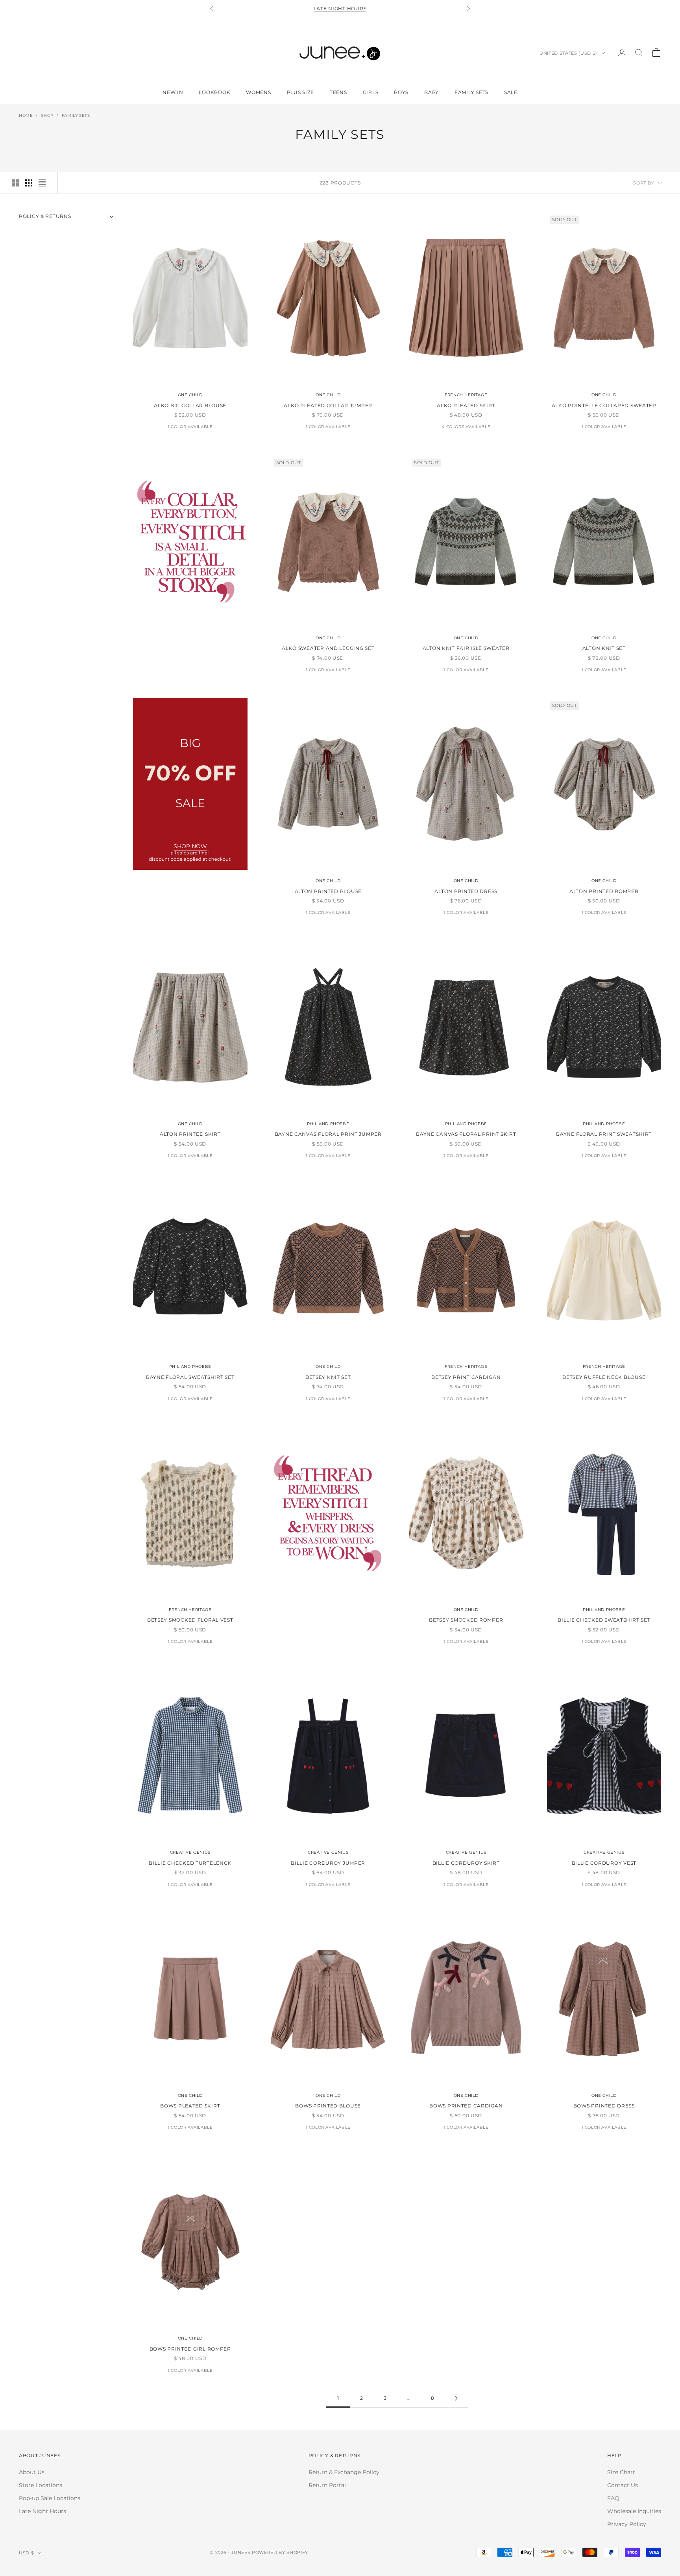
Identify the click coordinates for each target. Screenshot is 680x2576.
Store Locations (41, 2485)
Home (26, 115)
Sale (511, 92)
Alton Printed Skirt (190, 1134)
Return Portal (327, 2485)
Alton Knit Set (604, 648)
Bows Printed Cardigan (466, 2106)
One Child (190, 395)
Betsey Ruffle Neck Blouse (604, 1377)
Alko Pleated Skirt (466, 405)
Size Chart (621, 2472)
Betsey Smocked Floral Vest (190, 1620)
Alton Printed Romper (604, 891)
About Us (32, 2472)
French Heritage (466, 395)
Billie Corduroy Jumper (328, 1863)
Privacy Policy (627, 2524)
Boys (401, 92)
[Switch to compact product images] (42, 183)
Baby (431, 92)
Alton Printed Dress (466, 891)
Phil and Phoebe (328, 1124)
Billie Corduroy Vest (604, 1863)
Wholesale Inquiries (634, 2511)
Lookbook (214, 92)
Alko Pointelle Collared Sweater (604, 405)
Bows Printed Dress (604, 2106)
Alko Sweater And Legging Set (328, 648)
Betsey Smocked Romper (466, 1620)
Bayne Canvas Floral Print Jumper (328, 1134)
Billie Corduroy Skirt (466, 1863)
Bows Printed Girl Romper (190, 2349)
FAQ (613, 2498)
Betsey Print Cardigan (466, 1377)
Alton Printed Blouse (328, 891)
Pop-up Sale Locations (50, 2498)
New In (173, 92)
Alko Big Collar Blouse (190, 405)
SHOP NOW (190, 846)
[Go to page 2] (456, 2398)
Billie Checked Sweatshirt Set (604, 1620)
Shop (47, 115)
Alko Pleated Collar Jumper (328, 405)
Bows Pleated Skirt (190, 2106)
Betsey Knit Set (328, 1377)
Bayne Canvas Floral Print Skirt (466, 1134)
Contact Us (623, 2485)
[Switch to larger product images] (15, 183)
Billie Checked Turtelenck (190, 1863)
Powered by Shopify (280, 2552)
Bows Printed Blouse (328, 2106)
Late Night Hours (340, 8)
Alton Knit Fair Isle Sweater (466, 648)
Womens (258, 92)
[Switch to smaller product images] (29, 183)
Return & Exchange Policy (344, 2472)
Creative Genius (190, 1852)
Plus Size (300, 92)
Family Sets (471, 92)
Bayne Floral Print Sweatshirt (604, 1134)
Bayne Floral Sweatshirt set (190, 1377)
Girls (371, 92)
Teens (338, 92)
